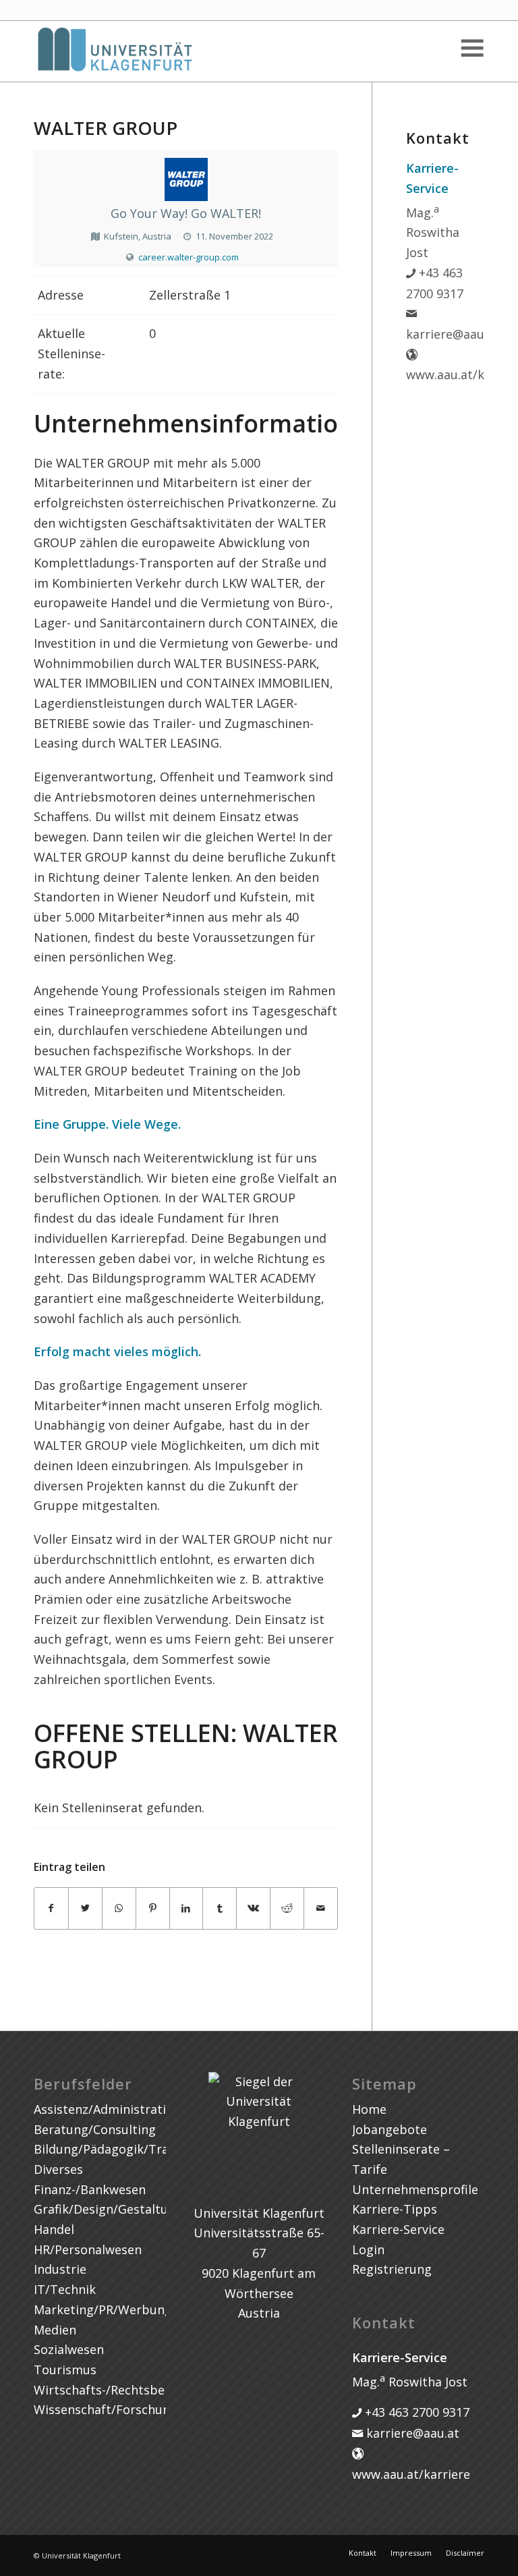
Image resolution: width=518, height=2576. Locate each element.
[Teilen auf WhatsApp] (119, 1908)
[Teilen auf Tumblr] (220, 1908)
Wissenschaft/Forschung (106, 2409)
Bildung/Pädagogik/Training (116, 2149)
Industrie (60, 2269)
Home (369, 2109)
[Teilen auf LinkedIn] (186, 1908)
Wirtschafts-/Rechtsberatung (119, 2390)
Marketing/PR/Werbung (103, 2309)
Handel (54, 2229)
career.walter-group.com (189, 257)
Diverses (58, 2169)
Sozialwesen (69, 2349)
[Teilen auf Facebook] (51, 1908)
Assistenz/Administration (107, 2109)
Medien (55, 2330)
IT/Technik (65, 2289)
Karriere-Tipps (395, 2209)
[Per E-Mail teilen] (321, 1908)
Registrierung (392, 2269)
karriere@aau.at (411, 2433)
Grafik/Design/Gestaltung (108, 2209)
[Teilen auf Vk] (253, 1908)
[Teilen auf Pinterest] (153, 1908)
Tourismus (65, 2370)
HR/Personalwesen (88, 2249)
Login (368, 2249)
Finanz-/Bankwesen (90, 2189)
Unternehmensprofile (415, 2189)
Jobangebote (390, 2129)
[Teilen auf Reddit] (287, 1908)
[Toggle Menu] (471, 48)
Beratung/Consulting (95, 2129)
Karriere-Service (398, 2229)
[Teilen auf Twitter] (85, 1908)
